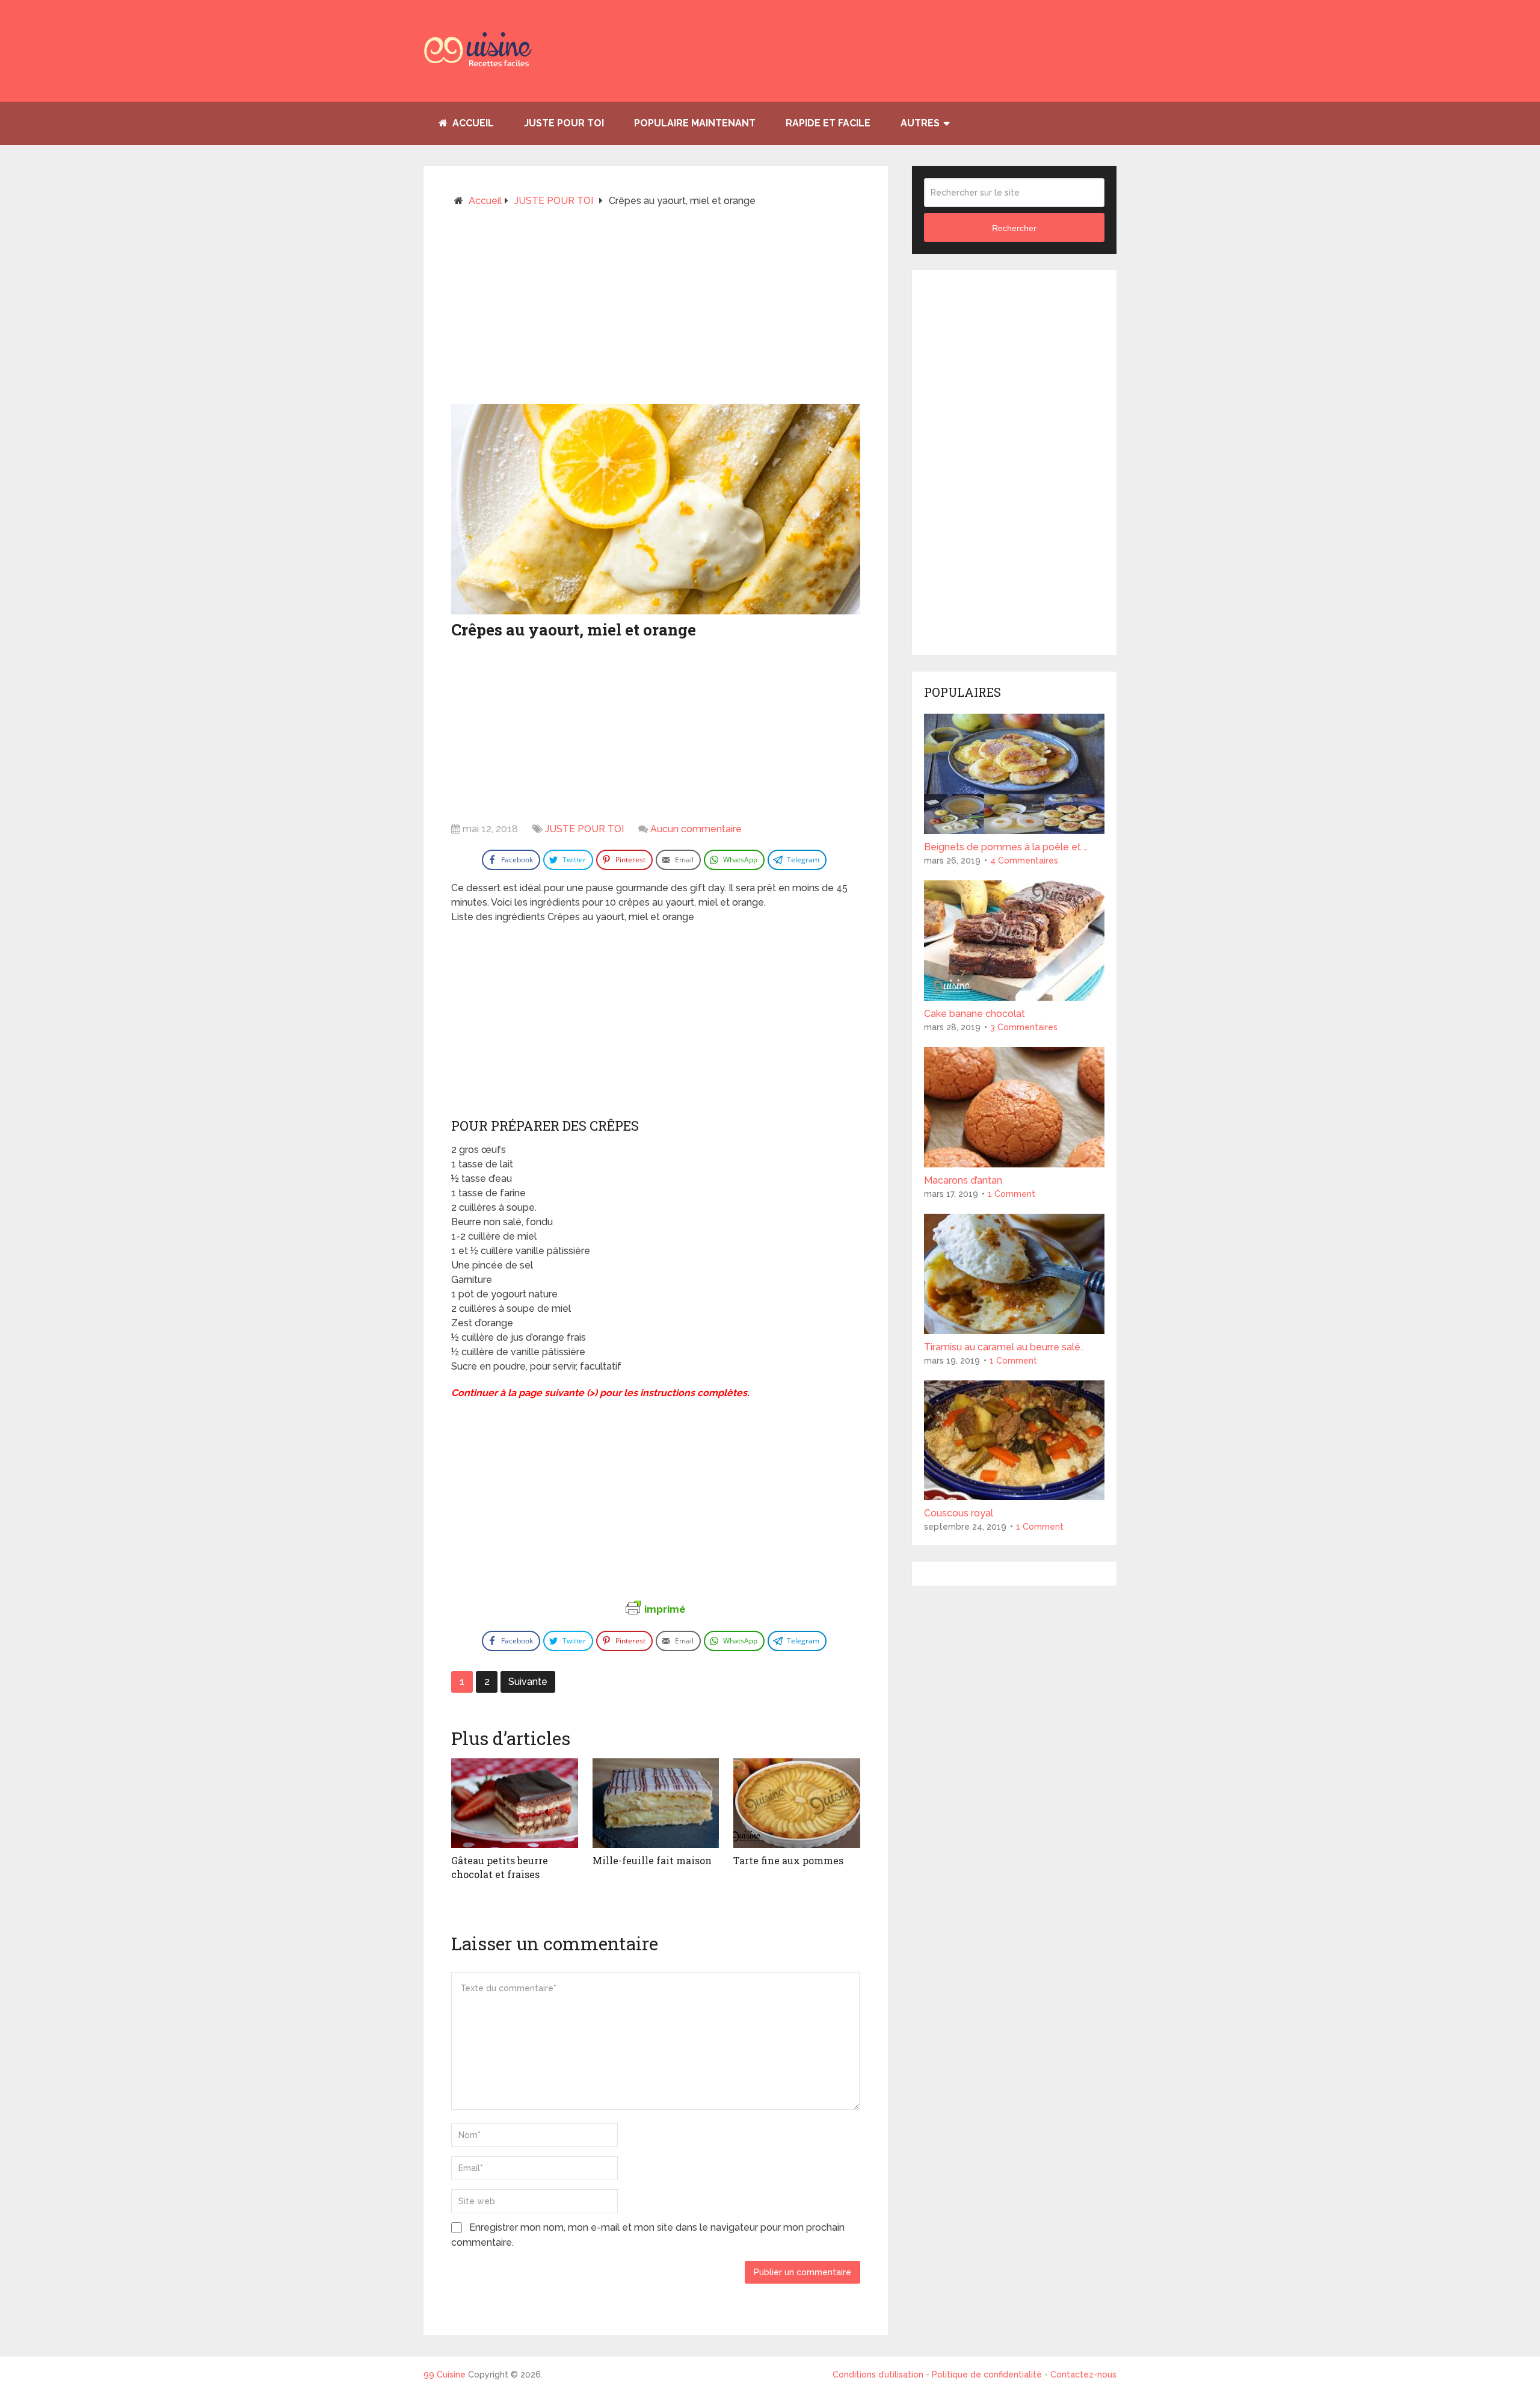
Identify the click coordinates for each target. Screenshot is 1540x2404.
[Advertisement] (656, 311)
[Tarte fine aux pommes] (797, 1803)
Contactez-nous (1083, 2375)
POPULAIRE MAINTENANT (695, 123)
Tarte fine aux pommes (788, 1860)
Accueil (472, 123)
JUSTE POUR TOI (564, 123)
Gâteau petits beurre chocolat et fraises (500, 1867)
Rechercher (1014, 228)
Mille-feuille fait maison (652, 1860)
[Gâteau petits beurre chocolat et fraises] (515, 1803)
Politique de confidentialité (987, 2375)
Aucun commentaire (696, 829)
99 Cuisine (445, 2375)
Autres (920, 123)
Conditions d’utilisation (879, 2375)
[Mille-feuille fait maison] (656, 1803)
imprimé (665, 1609)
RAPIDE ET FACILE (828, 123)
